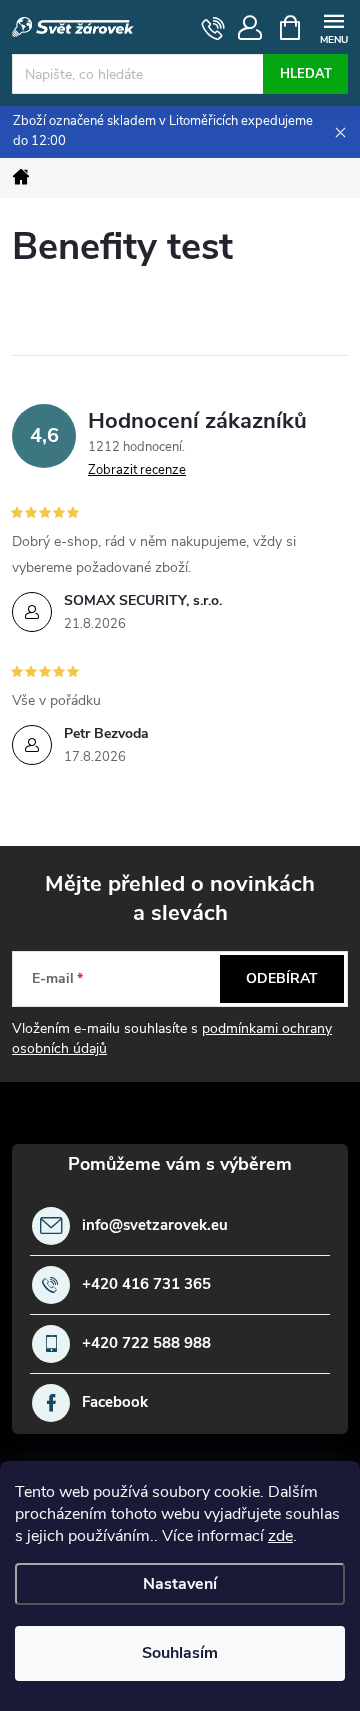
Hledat (306, 74)
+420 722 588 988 (146, 1343)
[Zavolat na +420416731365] (213, 28)
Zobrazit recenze (137, 470)
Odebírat (282, 978)
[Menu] (333, 26)
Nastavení (180, 1584)
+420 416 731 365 (146, 1284)
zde (280, 1536)
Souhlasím (180, 1653)
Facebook (115, 1402)
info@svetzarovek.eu (155, 1225)
